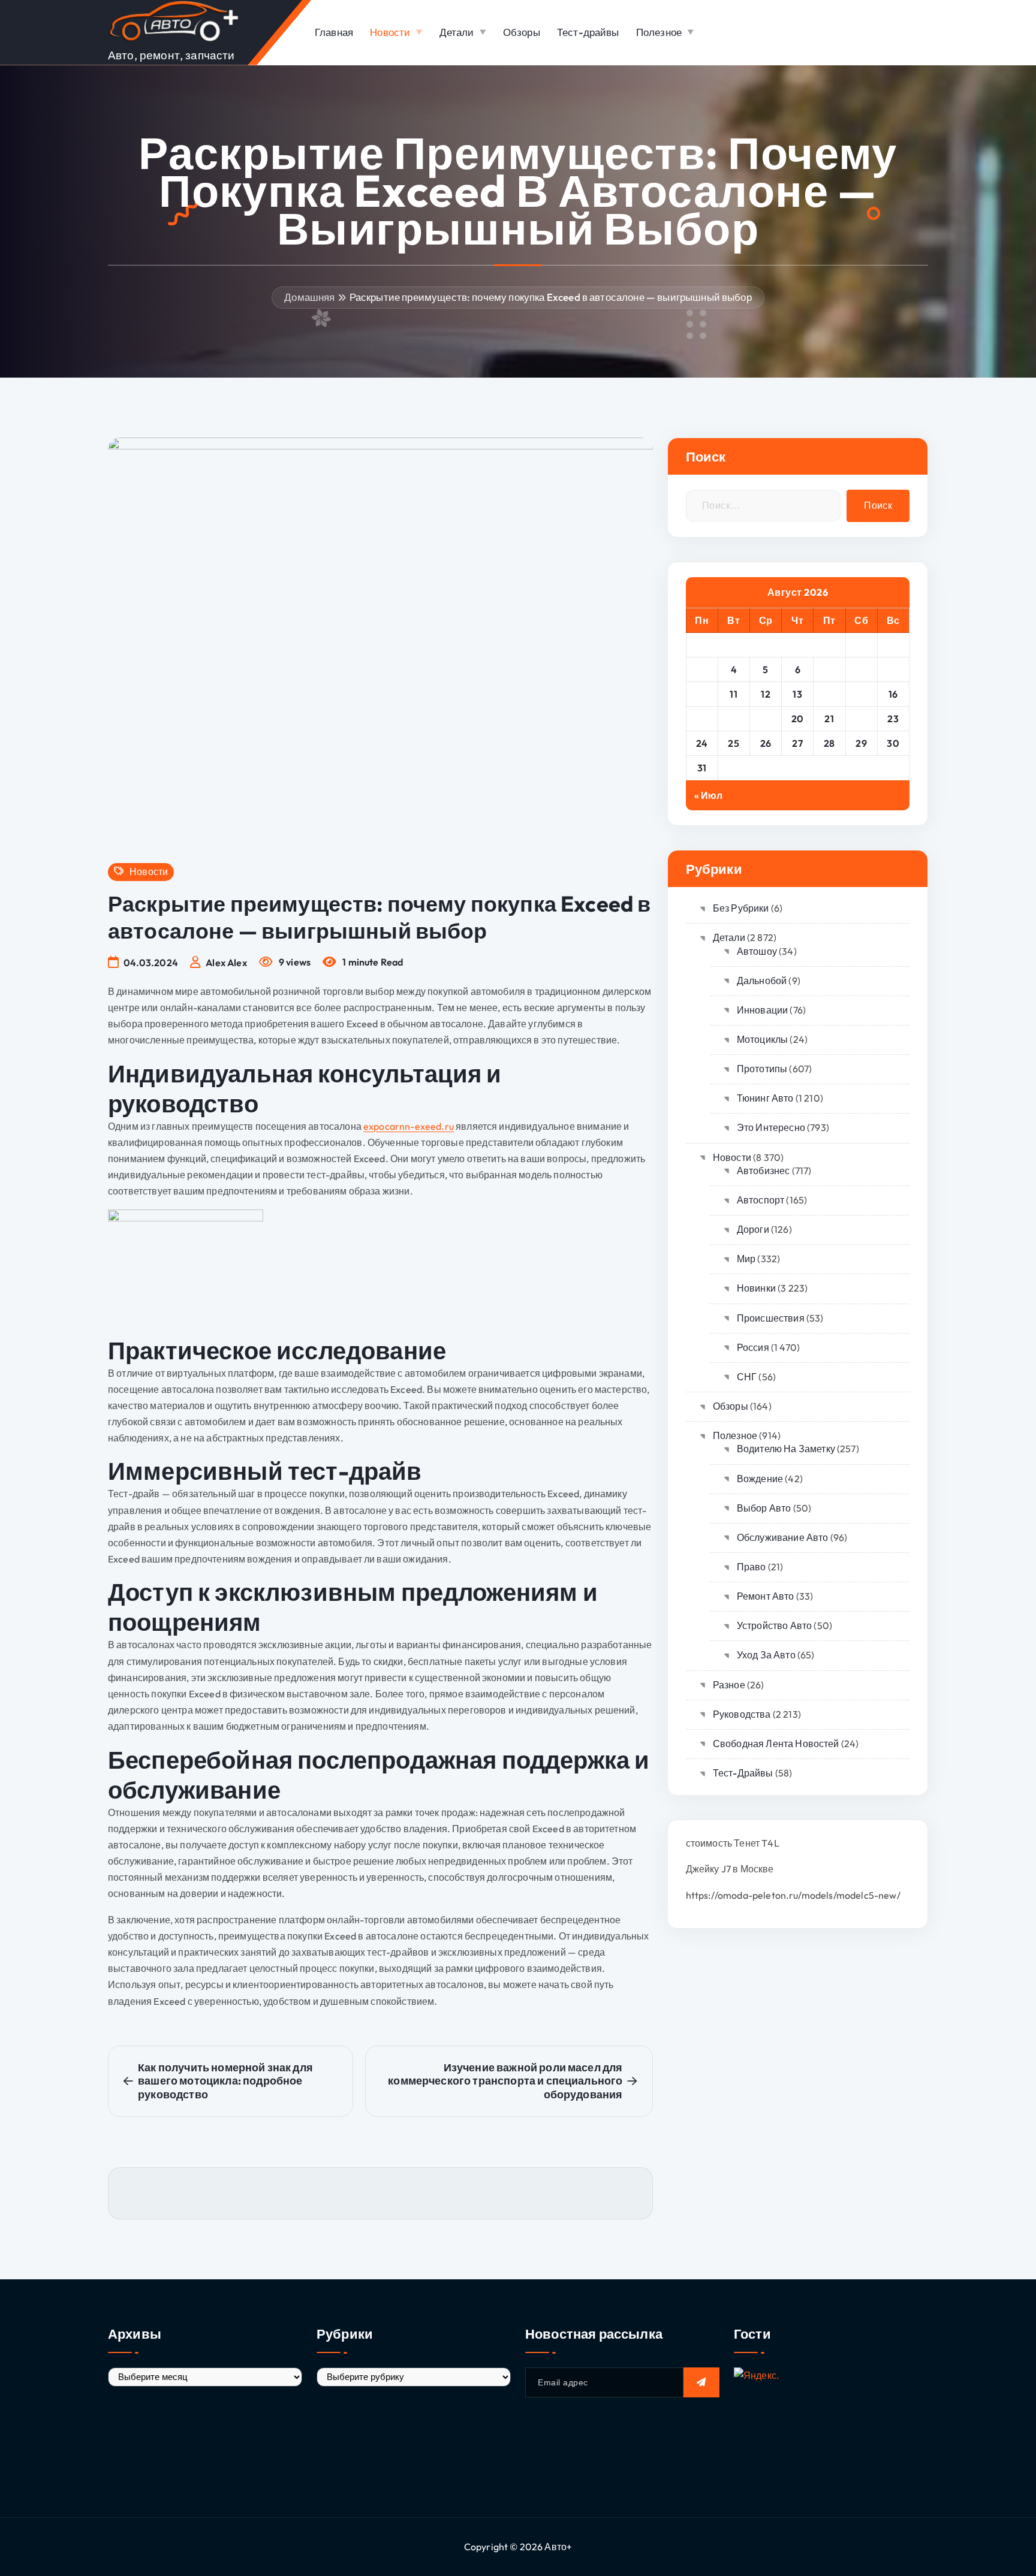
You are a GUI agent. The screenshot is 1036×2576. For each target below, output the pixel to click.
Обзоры (522, 32)
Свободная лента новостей (776, 1744)
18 (734, 719)
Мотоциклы (762, 1039)
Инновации (762, 1010)
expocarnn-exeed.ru (409, 1126)
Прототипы (762, 1069)
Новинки (756, 1288)
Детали (457, 32)
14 (829, 694)
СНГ (747, 1377)
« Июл (709, 795)
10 (702, 694)
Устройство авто (774, 1625)
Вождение (760, 1479)
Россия (753, 1347)
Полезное (659, 32)
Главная (334, 32)
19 (766, 719)
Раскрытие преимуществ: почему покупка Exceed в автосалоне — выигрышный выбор (551, 297)
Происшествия (771, 1318)
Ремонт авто (766, 1596)
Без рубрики (741, 908)
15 (862, 694)
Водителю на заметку (786, 1449)
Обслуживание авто (783, 1537)
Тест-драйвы (588, 32)
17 (702, 719)
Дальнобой (762, 981)
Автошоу (757, 951)
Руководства (742, 1714)
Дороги (753, 1229)
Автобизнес (764, 1171)
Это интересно (771, 1127)
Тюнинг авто (765, 1098)
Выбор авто (764, 1508)
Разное (729, 1685)
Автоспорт (761, 1200)
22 (861, 719)
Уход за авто (766, 1655)
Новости (390, 32)
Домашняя (309, 297)
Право (752, 1567)
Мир (746, 1259)
